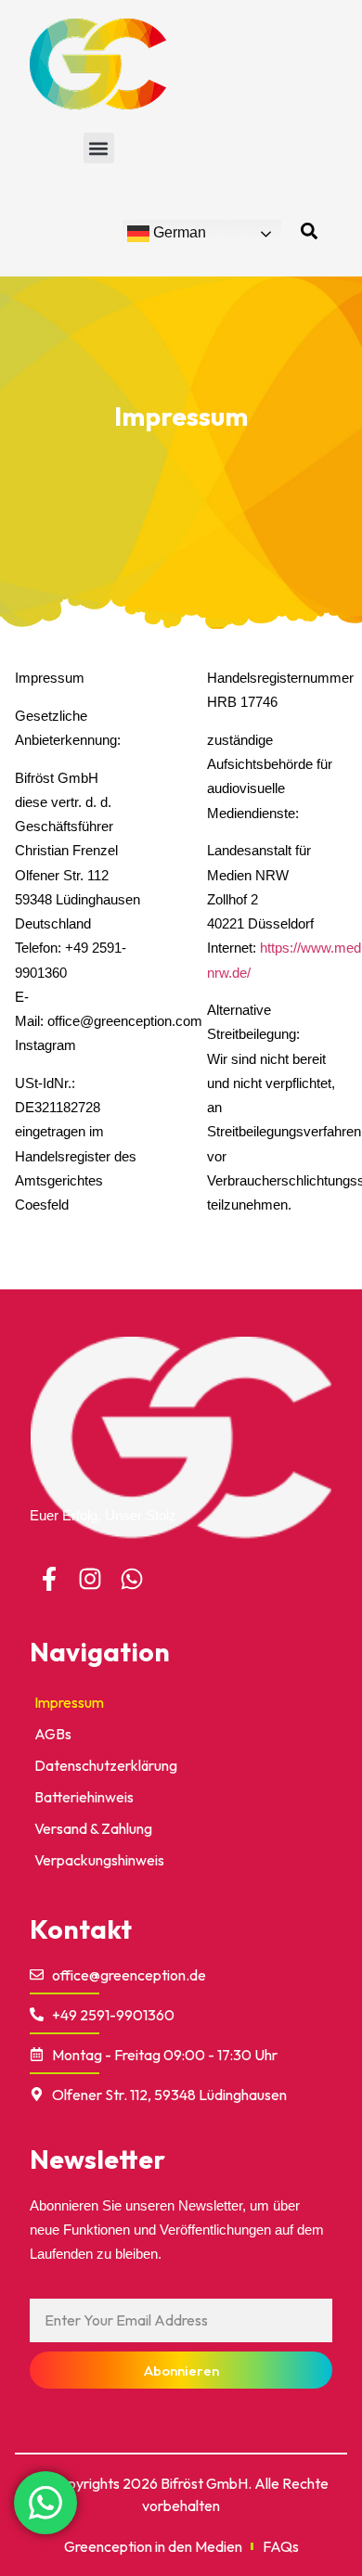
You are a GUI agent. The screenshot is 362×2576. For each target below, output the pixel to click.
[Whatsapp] (132, 1579)
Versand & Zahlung (93, 1828)
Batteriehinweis (84, 1797)
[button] (99, 148)
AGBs (53, 1734)
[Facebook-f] (49, 1579)
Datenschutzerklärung (106, 1765)
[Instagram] (91, 1579)
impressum (69, 1702)
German (178, 232)
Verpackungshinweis (99, 1860)
